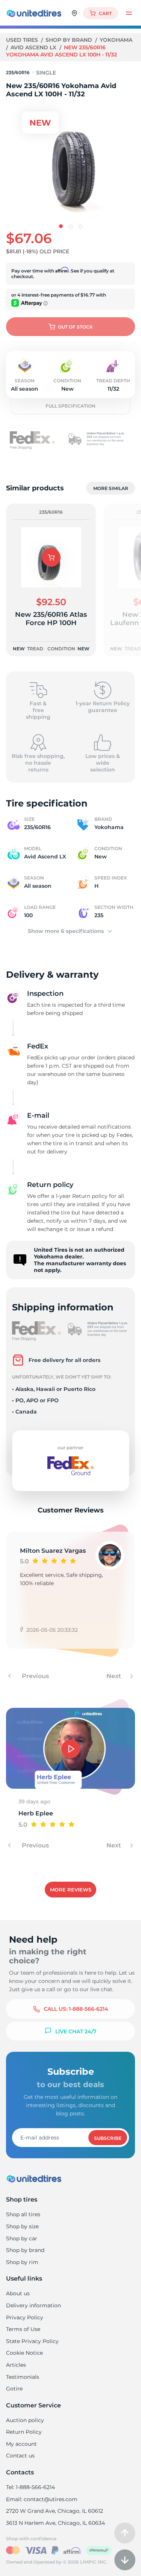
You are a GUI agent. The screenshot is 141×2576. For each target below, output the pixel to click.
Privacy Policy (25, 2317)
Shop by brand (70, 40)
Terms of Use (23, 2329)
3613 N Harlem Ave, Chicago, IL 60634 (55, 2523)
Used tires (23, 40)
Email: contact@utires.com (42, 2499)
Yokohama (116, 40)
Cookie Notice (24, 2353)
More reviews (71, 1890)
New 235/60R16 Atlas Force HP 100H (51, 619)
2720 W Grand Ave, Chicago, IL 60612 (55, 2511)
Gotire (14, 2389)
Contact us (20, 2456)
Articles (16, 2365)
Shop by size (22, 2226)
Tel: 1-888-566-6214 (30, 2487)
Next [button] (114, 1676)
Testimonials (23, 2377)
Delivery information (33, 2305)
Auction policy (25, 2420)
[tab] (61, 226)
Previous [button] (35, 1676)
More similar (111, 488)
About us (18, 2293)
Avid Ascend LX (34, 47)
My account (21, 2444)
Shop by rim (22, 2262)
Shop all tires (23, 2214)
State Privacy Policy (32, 2341)
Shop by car (22, 2238)
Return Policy (24, 2432)
